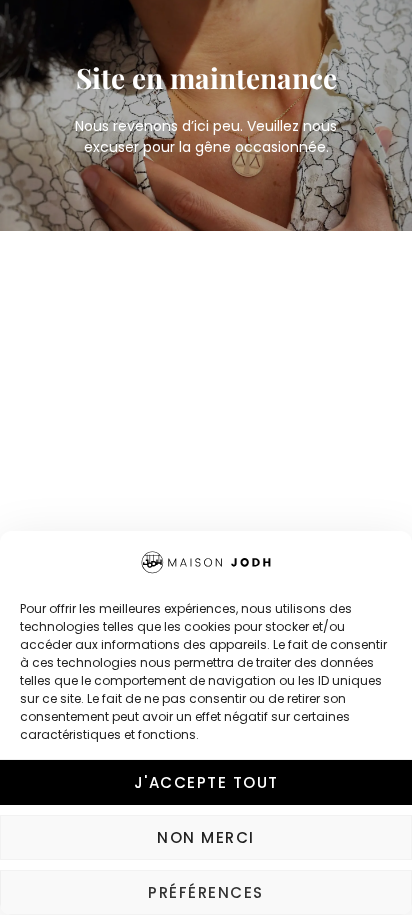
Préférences (206, 892)
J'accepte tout (206, 782)
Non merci (206, 837)
